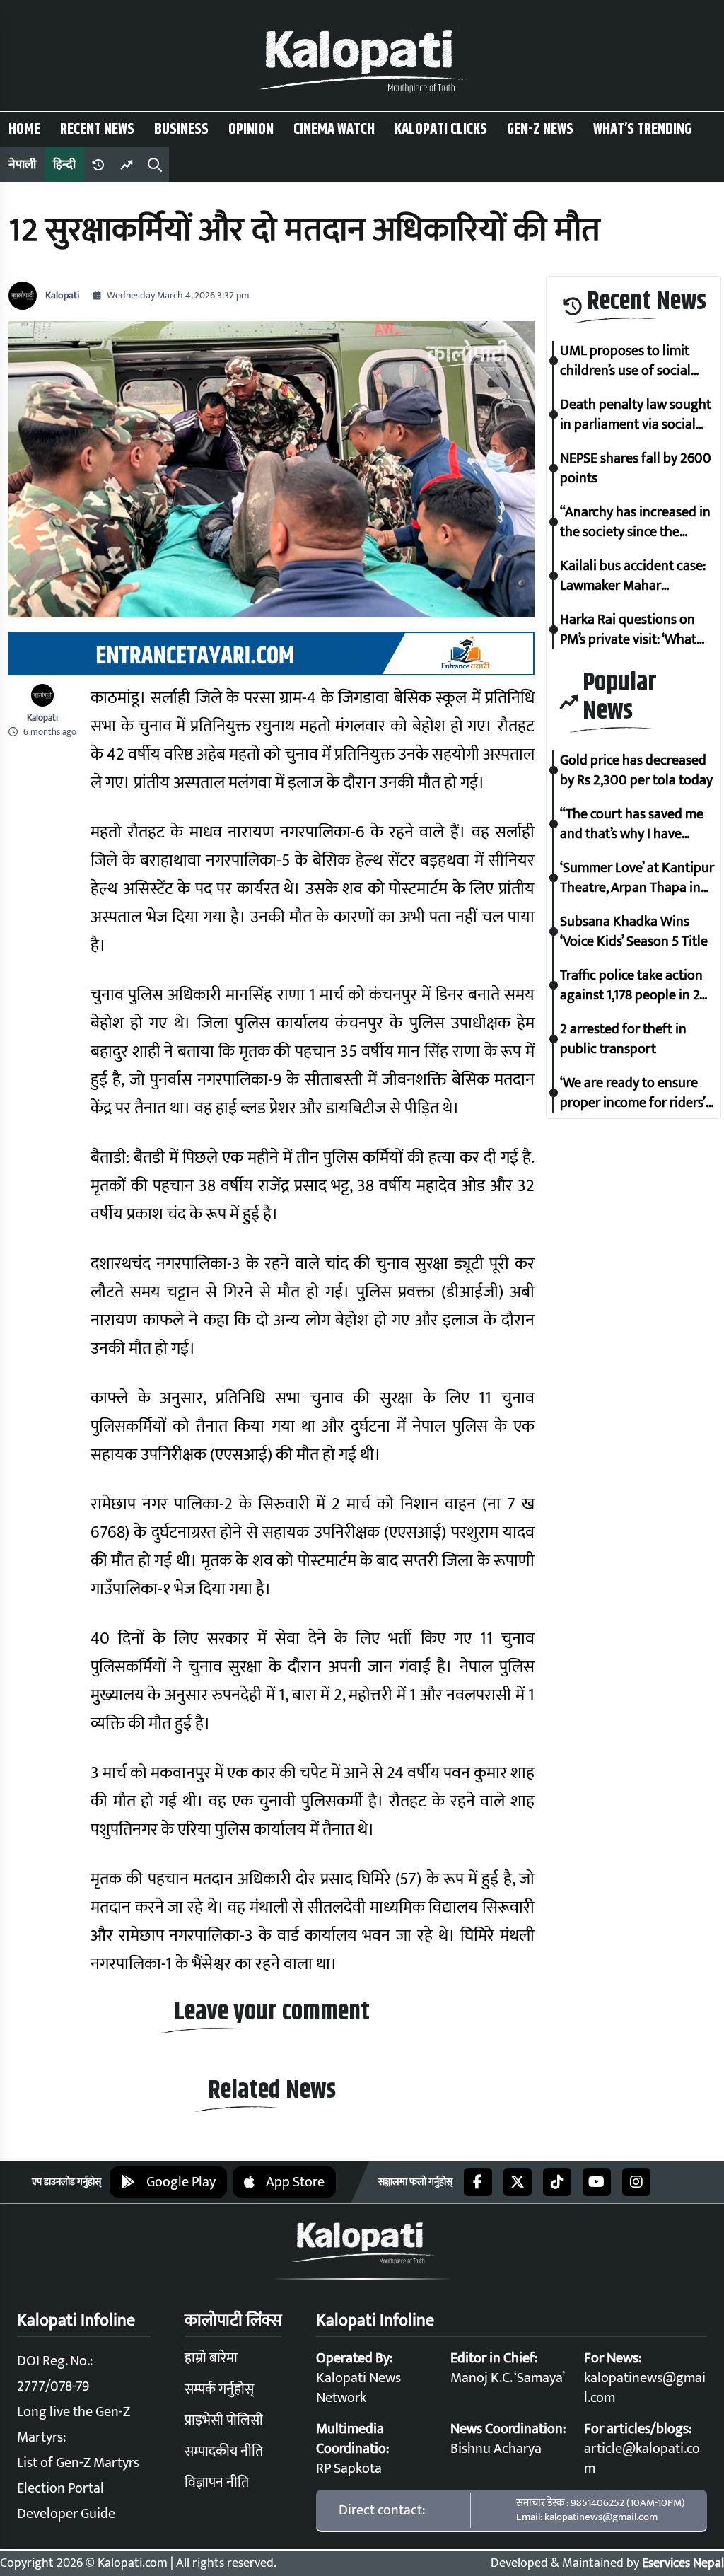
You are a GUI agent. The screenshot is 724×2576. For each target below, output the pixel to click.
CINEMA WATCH (334, 129)
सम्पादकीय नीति (224, 2452)
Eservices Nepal (683, 2563)
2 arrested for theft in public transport (623, 1039)
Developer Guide (66, 2514)
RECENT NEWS (97, 129)
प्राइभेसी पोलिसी (224, 2420)
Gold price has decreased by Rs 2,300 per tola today (636, 770)
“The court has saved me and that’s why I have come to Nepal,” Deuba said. (632, 824)
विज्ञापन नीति (217, 2483)
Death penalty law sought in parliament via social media (636, 414)
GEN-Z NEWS (540, 129)
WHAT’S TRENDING (642, 129)
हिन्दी (64, 165)
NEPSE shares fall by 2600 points (636, 468)
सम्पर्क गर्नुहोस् (219, 2389)
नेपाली (22, 165)
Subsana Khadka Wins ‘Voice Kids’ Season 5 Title (634, 932)
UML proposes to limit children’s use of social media (625, 361)
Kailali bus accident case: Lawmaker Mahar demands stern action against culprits (633, 576)
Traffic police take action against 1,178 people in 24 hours (633, 985)
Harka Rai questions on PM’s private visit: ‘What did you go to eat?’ (628, 630)
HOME (24, 129)
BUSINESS (181, 129)
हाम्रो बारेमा (211, 2358)
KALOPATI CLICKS (441, 129)
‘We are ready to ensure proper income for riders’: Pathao (634, 1093)
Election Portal (60, 2488)
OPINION (251, 129)
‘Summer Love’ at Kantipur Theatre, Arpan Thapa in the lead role (637, 878)
